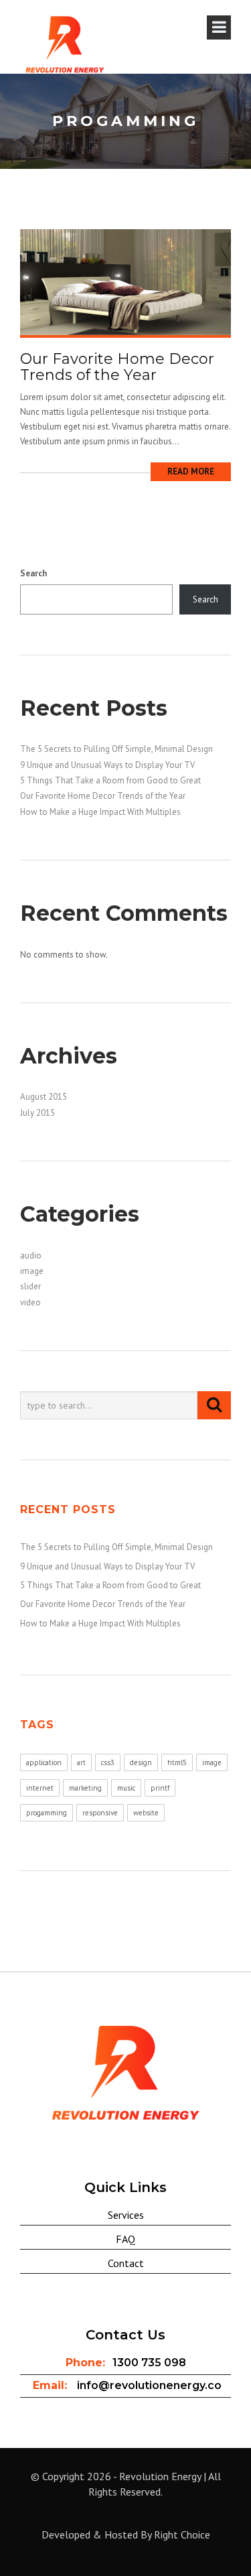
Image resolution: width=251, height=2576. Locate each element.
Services (126, 2215)
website (146, 1813)
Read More (191, 471)
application (44, 1762)
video (30, 1302)
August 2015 (44, 1097)
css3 (108, 1762)
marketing (85, 1788)
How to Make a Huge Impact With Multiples (100, 812)
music (126, 1788)
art (81, 1762)
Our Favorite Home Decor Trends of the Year (117, 367)
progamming (47, 1813)
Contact (126, 2263)
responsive (100, 1813)
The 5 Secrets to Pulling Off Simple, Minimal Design (116, 749)
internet (40, 1788)
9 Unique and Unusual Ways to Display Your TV (107, 765)
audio (31, 1255)
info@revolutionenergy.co (149, 2385)
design (141, 1762)
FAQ (125, 2239)
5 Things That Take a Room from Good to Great (110, 780)
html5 (177, 1762)
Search (33, 573)
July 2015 (37, 1113)
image (32, 1271)
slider (30, 1286)
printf (160, 1788)
